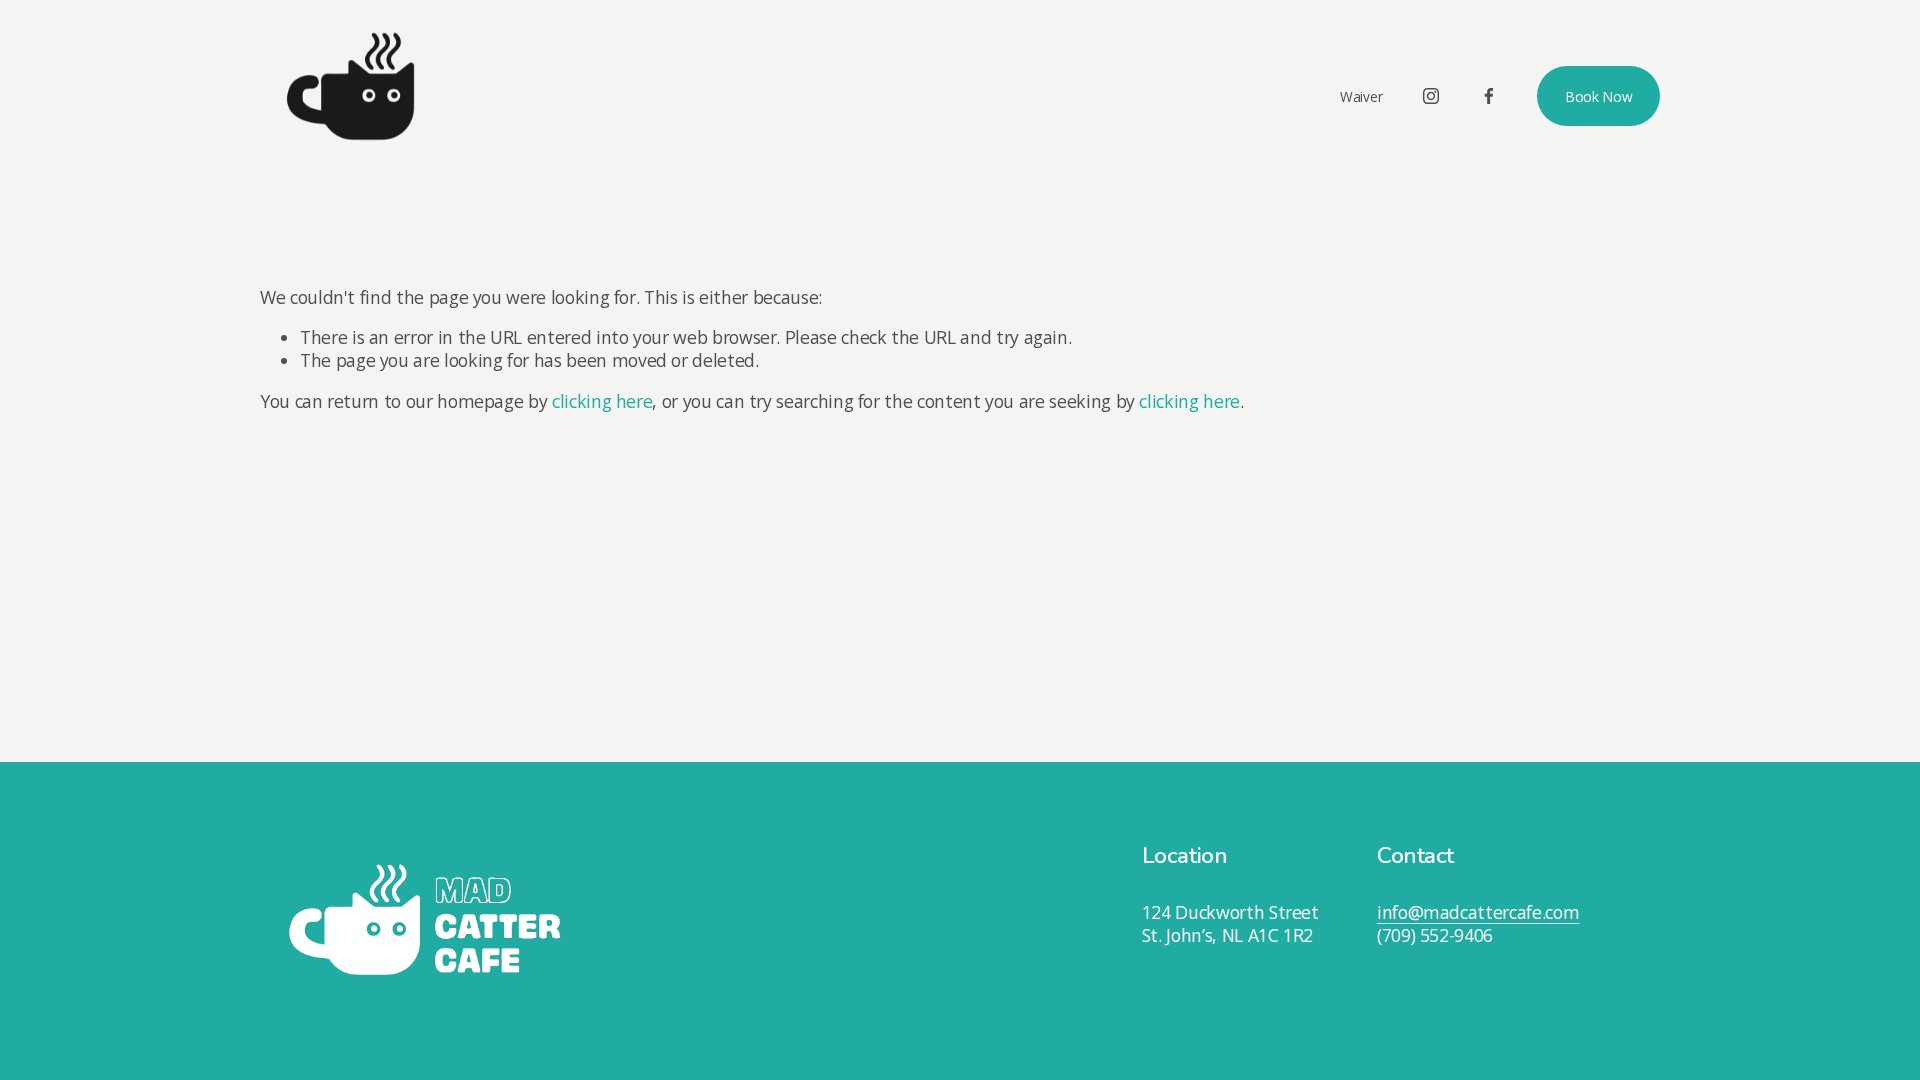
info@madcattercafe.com (1478, 912)
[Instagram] (1431, 96)
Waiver (1361, 96)
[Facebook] (1489, 96)
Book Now (1599, 96)
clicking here (602, 401)
